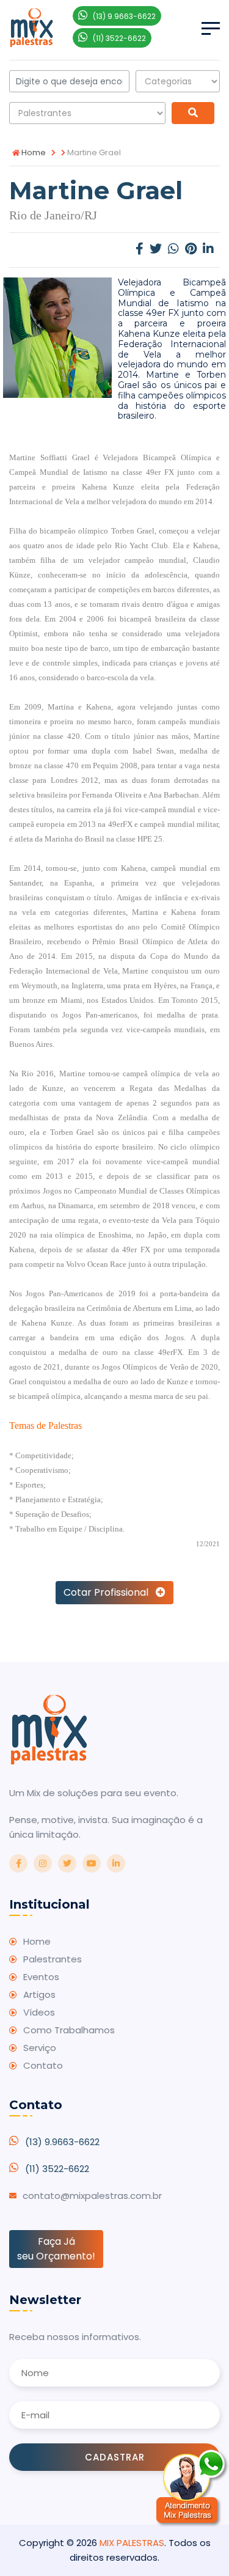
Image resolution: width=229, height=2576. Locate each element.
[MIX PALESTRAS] (31, 27)
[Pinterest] (191, 250)
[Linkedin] (208, 250)
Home (33, 152)
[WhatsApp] (173, 250)
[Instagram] (43, 1863)
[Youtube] (92, 1863)
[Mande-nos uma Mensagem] (192, 2488)
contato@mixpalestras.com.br (92, 2196)
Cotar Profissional (110, 1592)
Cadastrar (115, 2457)
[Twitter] (156, 250)
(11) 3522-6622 (57, 2169)
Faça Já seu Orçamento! (56, 2249)
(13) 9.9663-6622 (62, 2142)
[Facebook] (140, 250)
